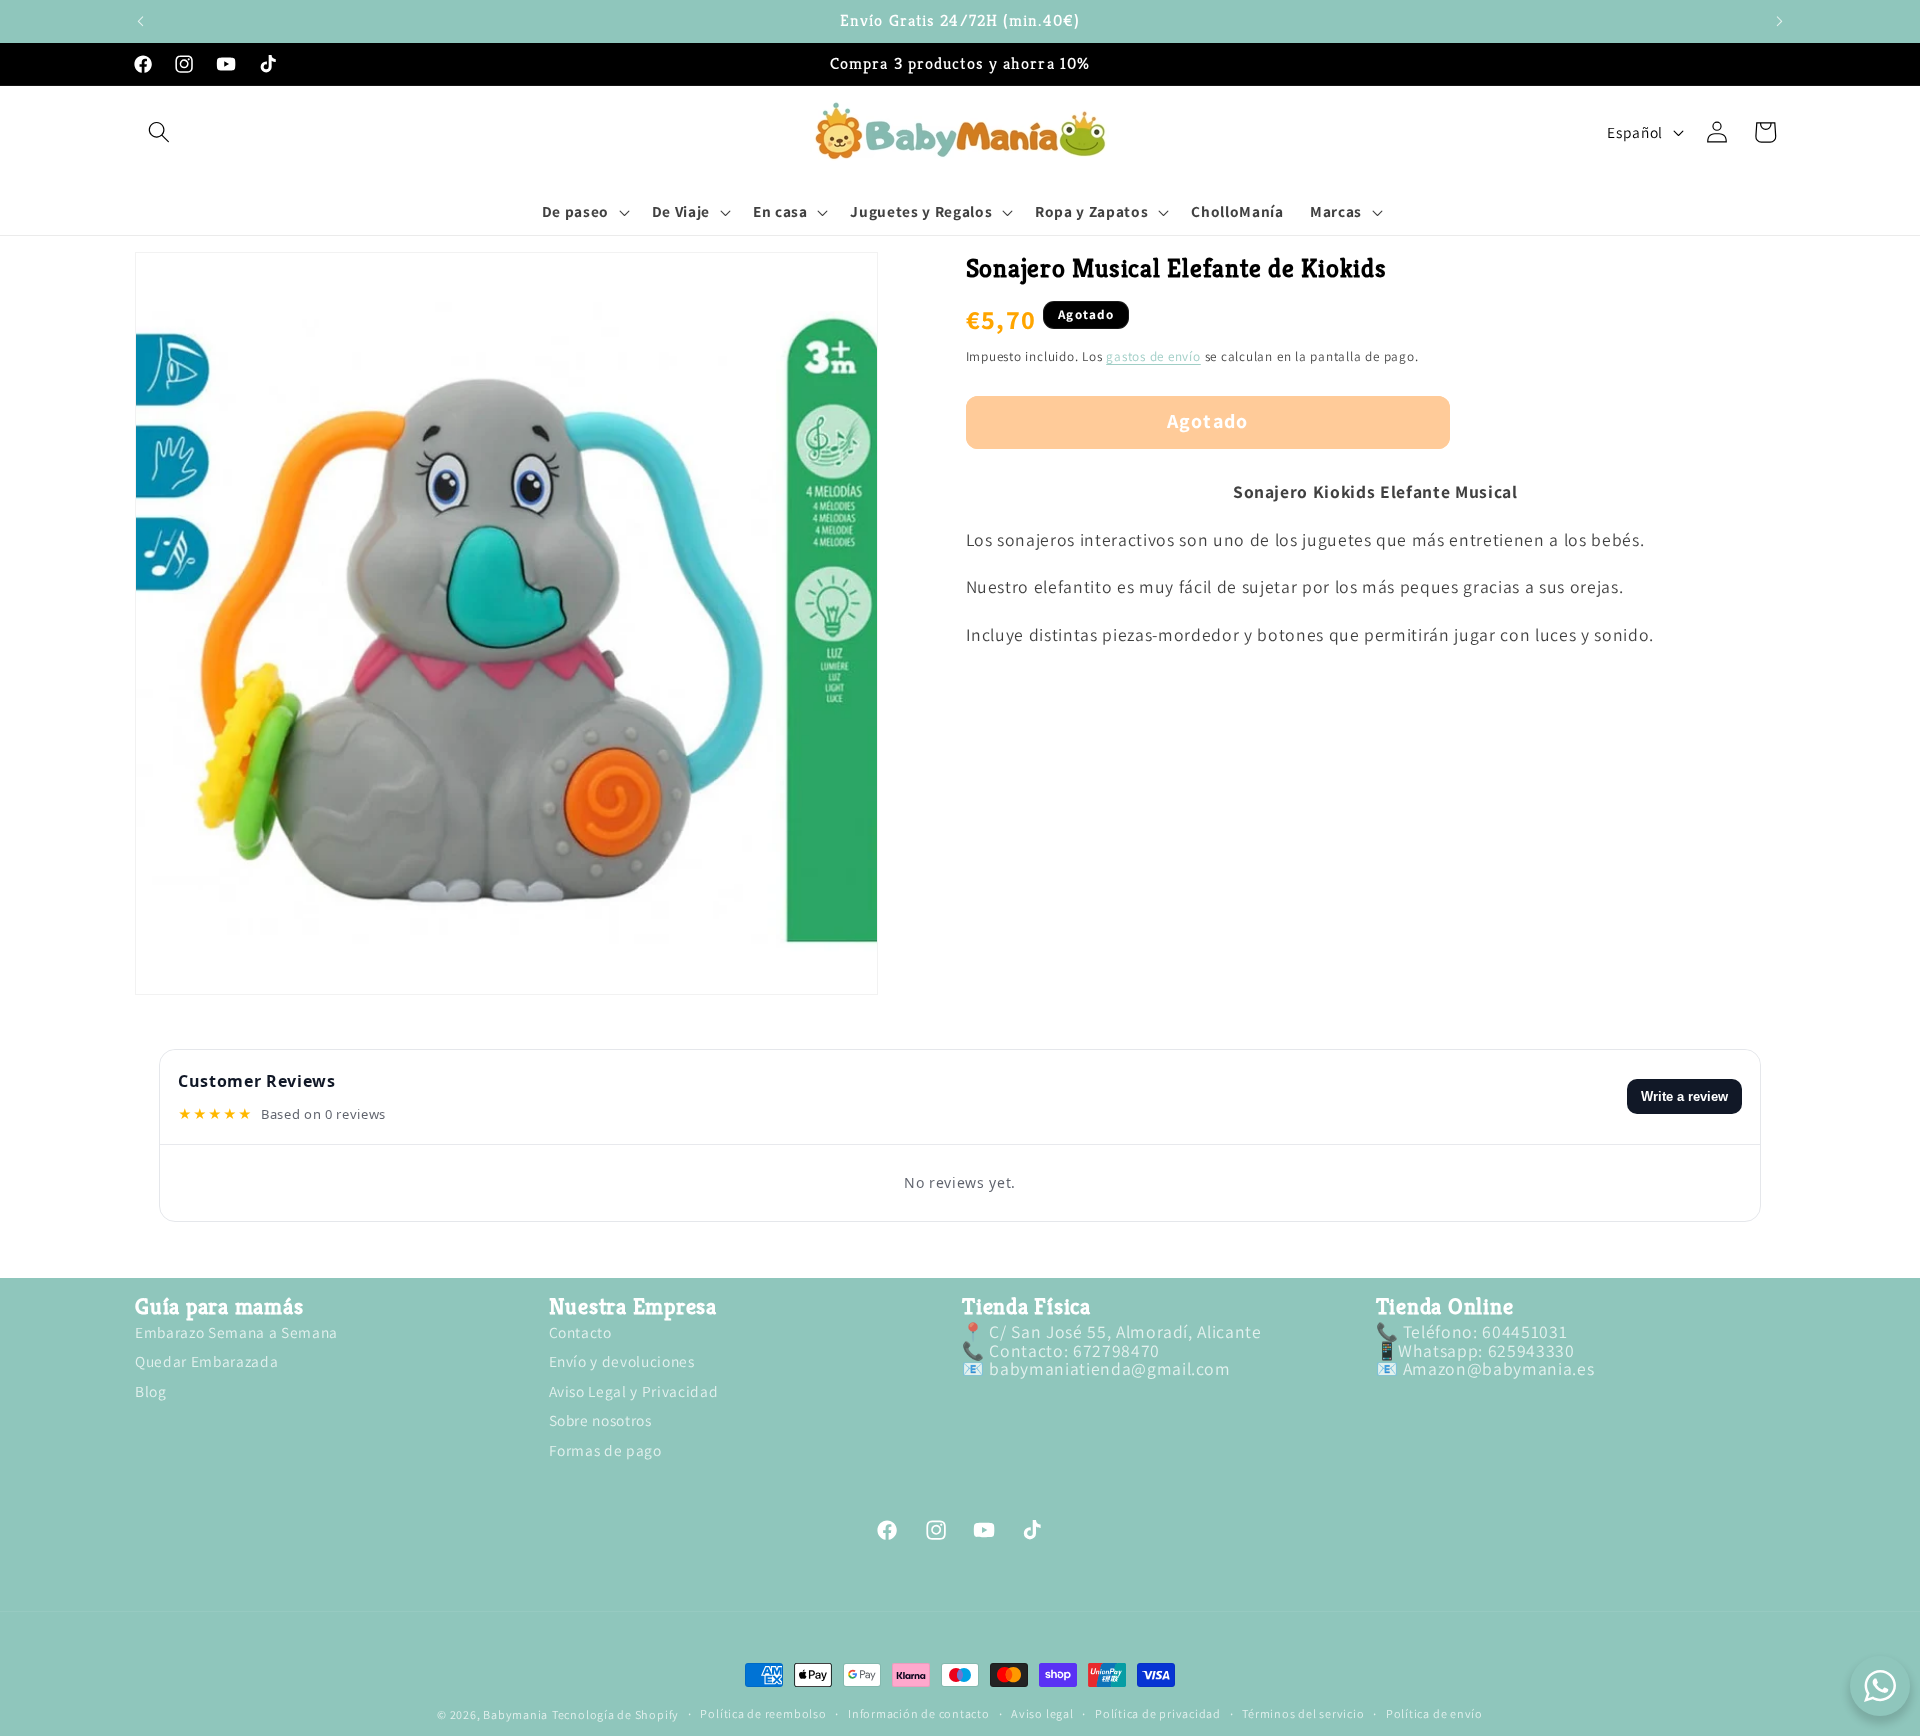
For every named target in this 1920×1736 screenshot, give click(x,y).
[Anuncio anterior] (141, 21)
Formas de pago (605, 1450)
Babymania (515, 1714)
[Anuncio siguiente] (1780, 21)
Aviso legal (1042, 1715)
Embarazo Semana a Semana (236, 1334)
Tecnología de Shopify (615, 1714)
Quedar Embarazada (206, 1362)
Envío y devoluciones (622, 1362)
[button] (159, 132)
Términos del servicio (1303, 1715)
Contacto (580, 1334)
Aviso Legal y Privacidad (634, 1391)
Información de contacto (919, 1715)
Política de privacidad (1158, 1715)
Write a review (1684, 1096)
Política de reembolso (763, 1715)
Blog (151, 1391)
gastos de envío (1153, 357)
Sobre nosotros (600, 1421)
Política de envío (1434, 1715)
